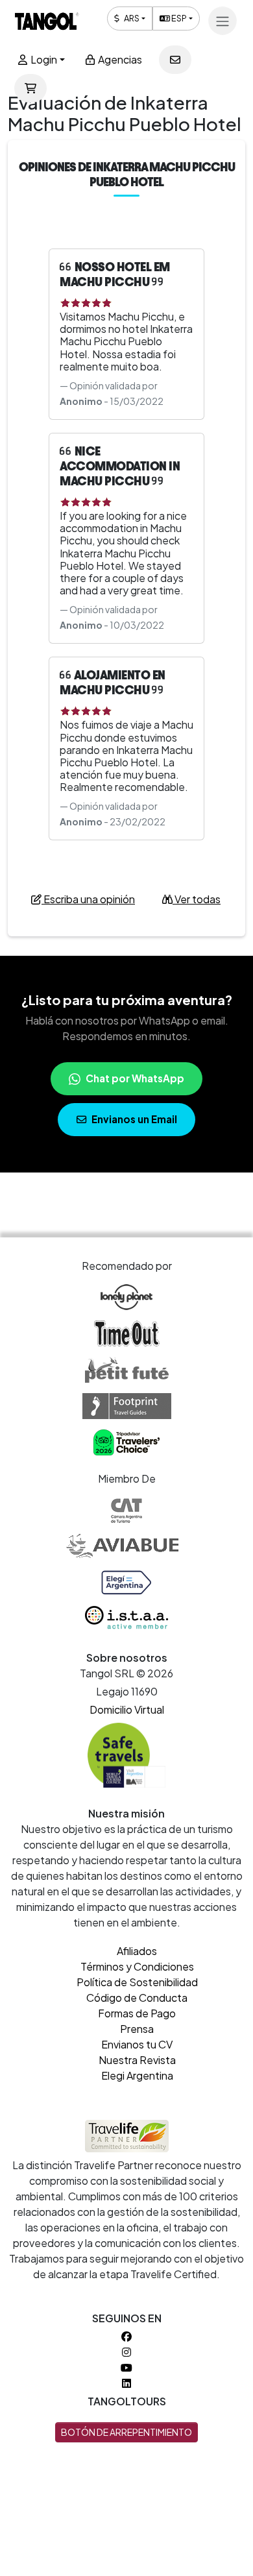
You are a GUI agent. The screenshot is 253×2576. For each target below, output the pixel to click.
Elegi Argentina (137, 2075)
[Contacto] (175, 60)
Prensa (137, 2029)
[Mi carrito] (30, 88)
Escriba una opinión (88, 899)
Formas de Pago (137, 2013)
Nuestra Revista (137, 2060)
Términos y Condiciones (137, 1966)
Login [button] (43, 59)
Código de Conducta (137, 1998)
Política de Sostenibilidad (137, 1982)
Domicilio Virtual (127, 1709)
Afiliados (137, 1951)
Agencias (119, 59)
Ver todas (197, 899)
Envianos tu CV (137, 2044)
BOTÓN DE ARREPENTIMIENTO (126, 2432)
